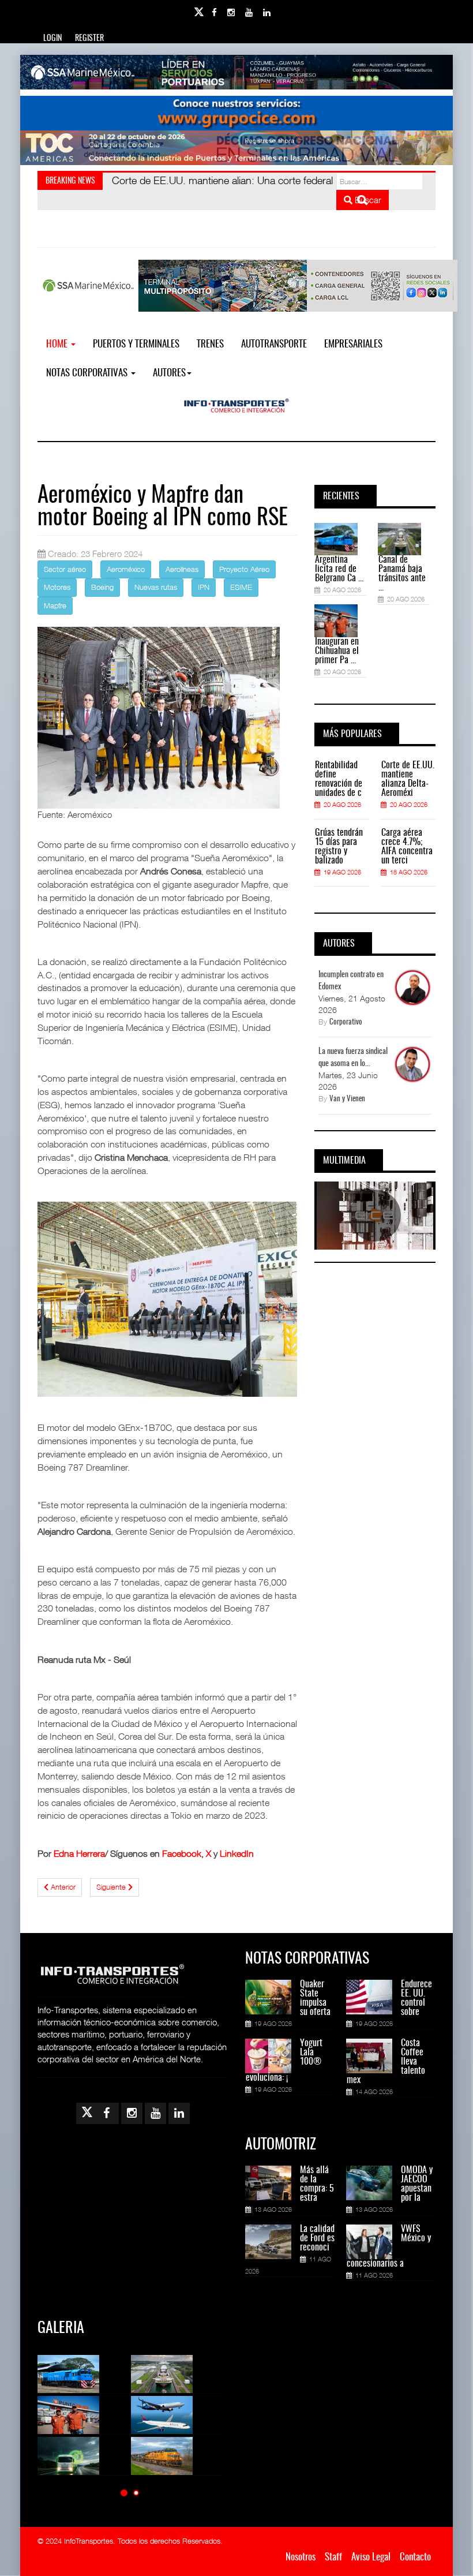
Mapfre (55, 605)
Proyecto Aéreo (244, 569)
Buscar (367, 200)
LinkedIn (237, 1853)
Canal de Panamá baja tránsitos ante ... (402, 574)
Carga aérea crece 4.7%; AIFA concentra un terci (407, 847)
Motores (57, 587)
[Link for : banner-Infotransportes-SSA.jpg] (236, 72)
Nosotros (301, 2557)
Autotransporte (274, 344)
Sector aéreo (65, 569)
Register (89, 39)
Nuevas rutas (156, 587)
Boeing (102, 587)
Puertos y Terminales (136, 344)
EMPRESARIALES (353, 344)
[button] (124, 2493)
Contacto (415, 2557)
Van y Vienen (347, 1099)
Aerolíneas (182, 569)
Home (58, 344)
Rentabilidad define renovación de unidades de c (339, 779)
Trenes (210, 344)
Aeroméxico (126, 569)
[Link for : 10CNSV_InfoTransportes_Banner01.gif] (236, 148)
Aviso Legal (371, 2557)
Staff (333, 2557)
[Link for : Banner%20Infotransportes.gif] (236, 113)
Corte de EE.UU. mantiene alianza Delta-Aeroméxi (408, 779)
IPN (204, 587)
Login (52, 39)
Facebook (182, 1853)
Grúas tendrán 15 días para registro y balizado (339, 847)
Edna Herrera (79, 1853)
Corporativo (346, 1022)
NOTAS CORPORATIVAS (88, 373)
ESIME (241, 587)
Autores (169, 373)
